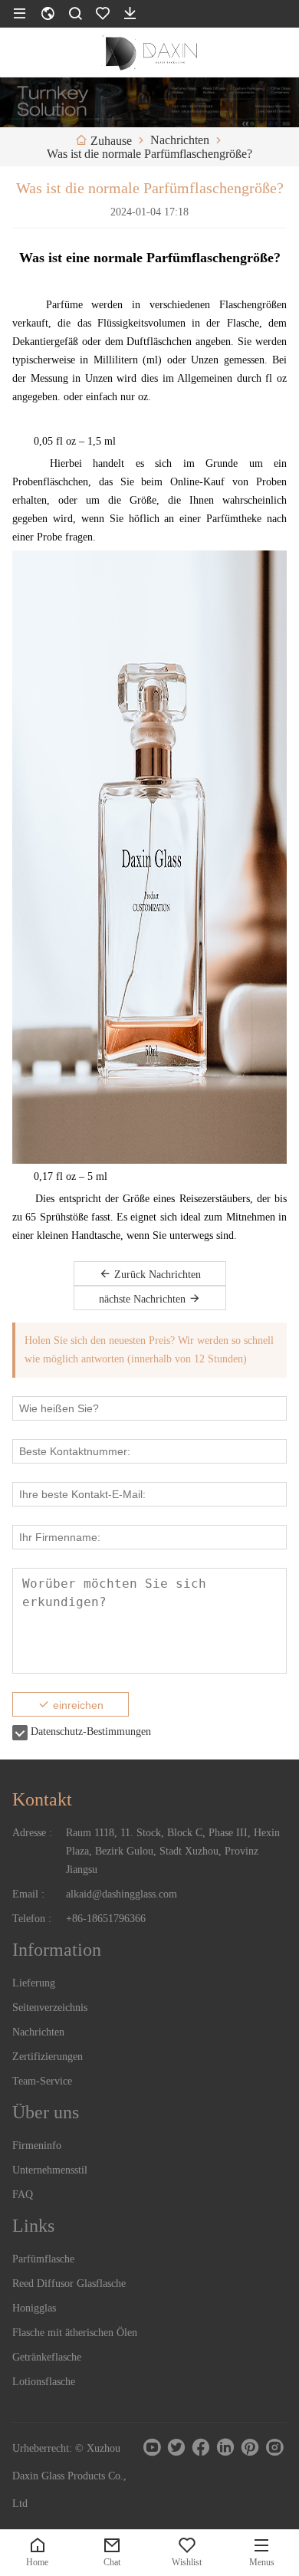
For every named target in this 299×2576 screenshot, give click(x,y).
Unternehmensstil (50, 2170)
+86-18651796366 (106, 1919)
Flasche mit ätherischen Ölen (75, 2333)
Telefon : (32, 1919)
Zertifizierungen (48, 2057)
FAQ (23, 2195)
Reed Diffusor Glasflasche (69, 2284)
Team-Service (42, 2081)
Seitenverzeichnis (50, 2008)
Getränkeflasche (47, 2357)
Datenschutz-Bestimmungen (91, 1732)
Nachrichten (38, 2032)
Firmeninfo (37, 2146)
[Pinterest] (250, 2447)
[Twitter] (176, 2447)
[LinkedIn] (225, 2447)
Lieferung (34, 1983)
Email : (28, 1894)
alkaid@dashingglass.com (122, 1894)
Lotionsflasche (44, 2382)
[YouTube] (152, 2447)
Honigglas (34, 2308)
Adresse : (32, 1833)
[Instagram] (274, 2447)
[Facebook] (201, 2447)
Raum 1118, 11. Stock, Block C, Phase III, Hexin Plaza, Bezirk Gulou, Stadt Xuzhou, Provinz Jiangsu (173, 1851)
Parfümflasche (43, 2259)
